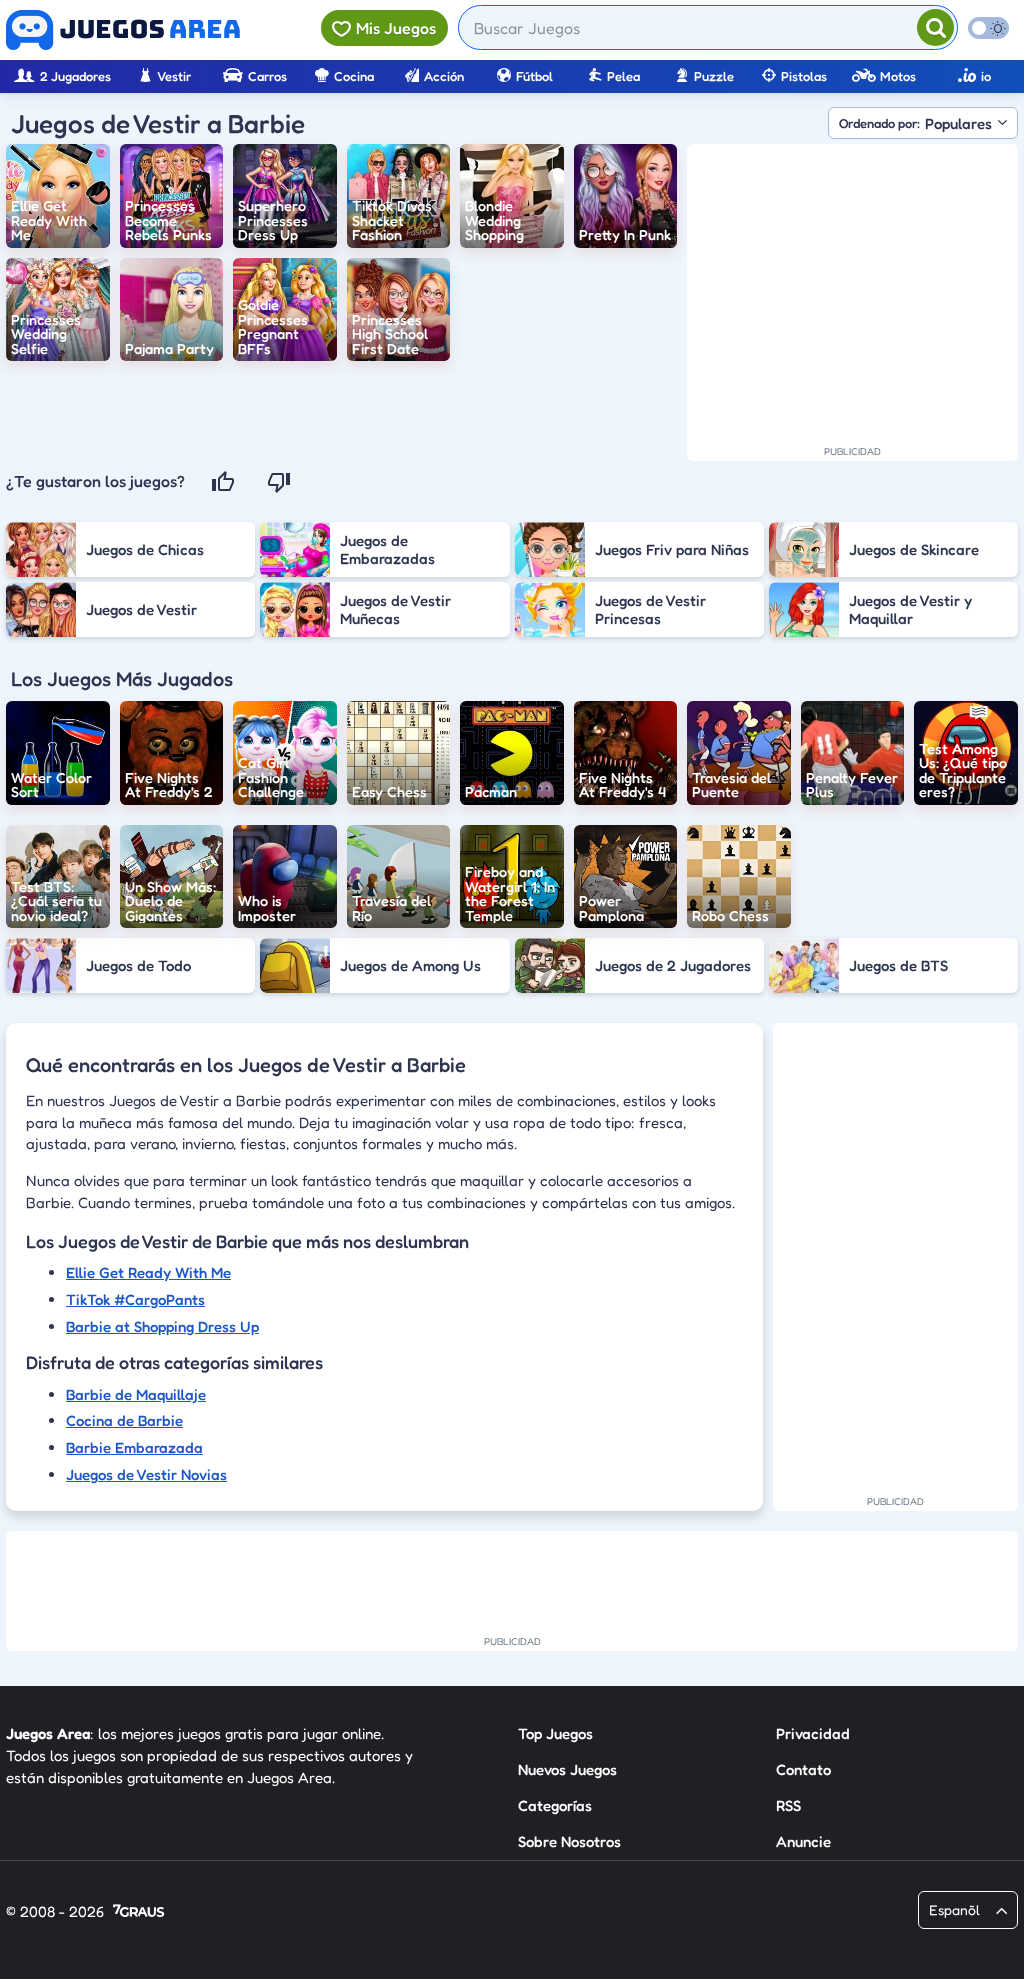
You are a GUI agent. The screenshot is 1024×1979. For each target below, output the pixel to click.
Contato (803, 1769)
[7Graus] (138, 1912)
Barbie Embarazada (134, 1447)
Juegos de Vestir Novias (146, 1474)
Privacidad (813, 1733)
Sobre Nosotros (569, 1841)
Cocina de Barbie (124, 1420)
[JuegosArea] (123, 30)
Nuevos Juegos (567, 1769)
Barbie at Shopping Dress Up (162, 1326)
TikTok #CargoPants (135, 1299)
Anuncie (803, 1841)
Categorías (555, 1805)
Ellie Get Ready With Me (148, 1272)
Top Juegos (555, 1733)
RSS (788, 1805)
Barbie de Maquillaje (136, 1394)
